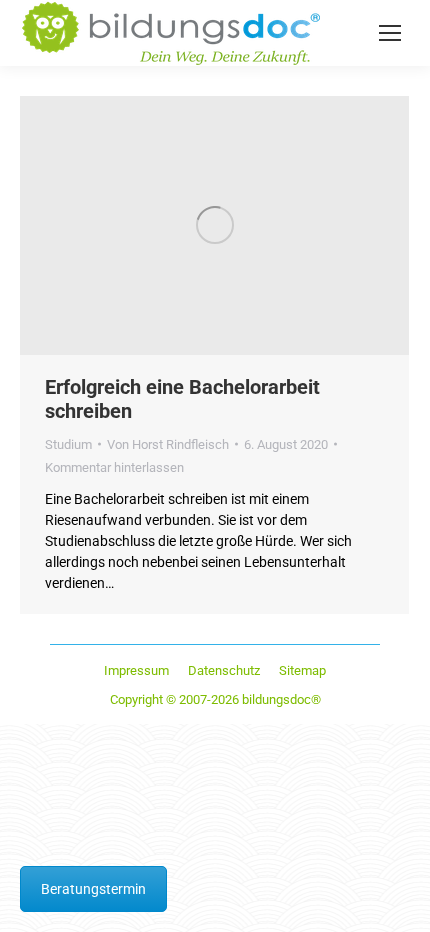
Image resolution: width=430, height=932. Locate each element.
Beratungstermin (93, 889)
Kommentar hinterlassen (114, 467)
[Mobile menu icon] (390, 33)
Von (168, 444)
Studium (68, 444)
